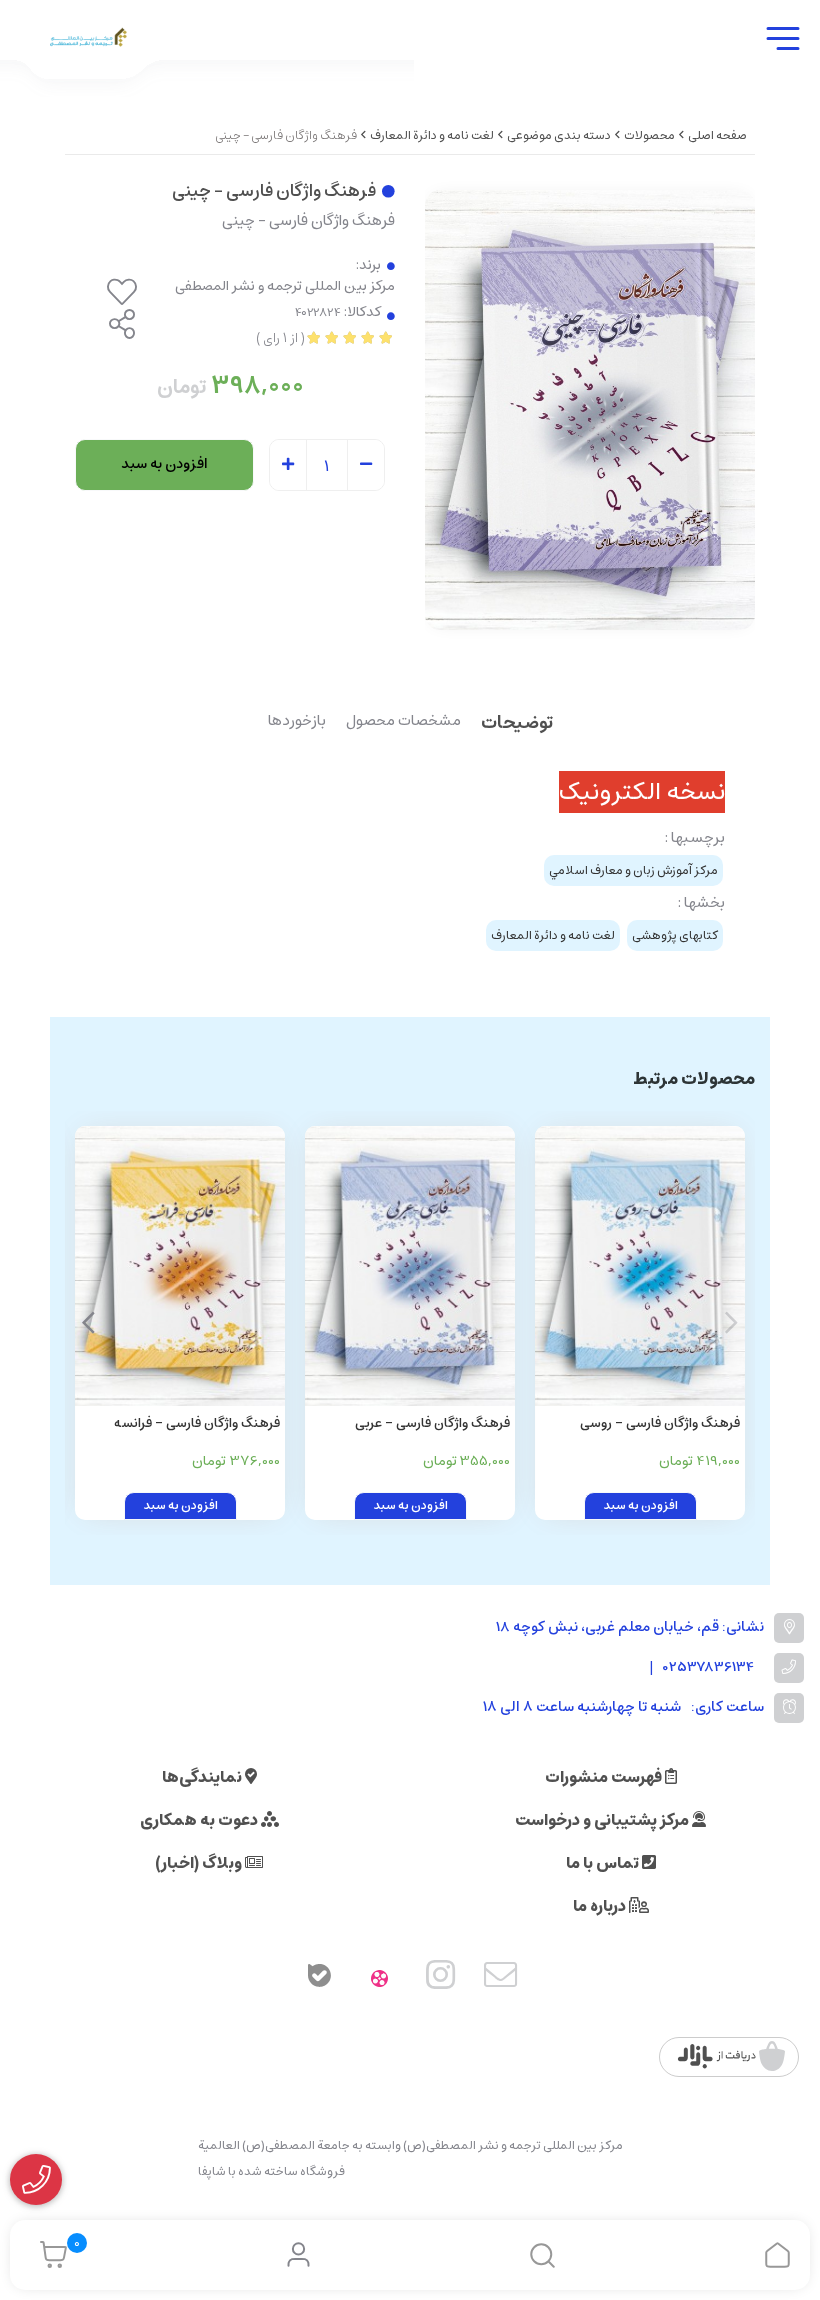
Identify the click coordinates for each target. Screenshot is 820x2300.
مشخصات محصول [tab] (403, 722)
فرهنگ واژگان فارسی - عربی (432, 1423)
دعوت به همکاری (200, 1820)
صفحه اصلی (717, 135)
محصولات (649, 135)
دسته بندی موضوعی (559, 135)
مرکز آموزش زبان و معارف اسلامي (633, 870)
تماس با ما (604, 1863)
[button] (88, 1323)
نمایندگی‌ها (203, 1777)
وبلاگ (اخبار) (200, 1863)
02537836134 (708, 1667)
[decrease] (366, 466)
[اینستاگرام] (441, 1979)
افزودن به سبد (164, 464)
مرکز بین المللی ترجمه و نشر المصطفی (285, 286)
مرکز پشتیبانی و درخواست (603, 1820)
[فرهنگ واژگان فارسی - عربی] (410, 1266)
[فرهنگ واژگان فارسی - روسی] (640, 1266)
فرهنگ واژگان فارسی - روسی (660, 1423)
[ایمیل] (501, 1979)
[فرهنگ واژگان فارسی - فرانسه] (180, 1266)
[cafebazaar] (731, 2057)
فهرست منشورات (605, 1777)
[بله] (319, 1979)
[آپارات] (380, 1979)
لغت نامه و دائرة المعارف (432, 135)
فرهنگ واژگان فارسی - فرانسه (197, 1423)
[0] (48, 2255)
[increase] (288, 466)
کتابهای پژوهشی (675, 935)
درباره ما (601, 1906)
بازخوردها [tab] (297, 722)
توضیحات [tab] (517, 724)
